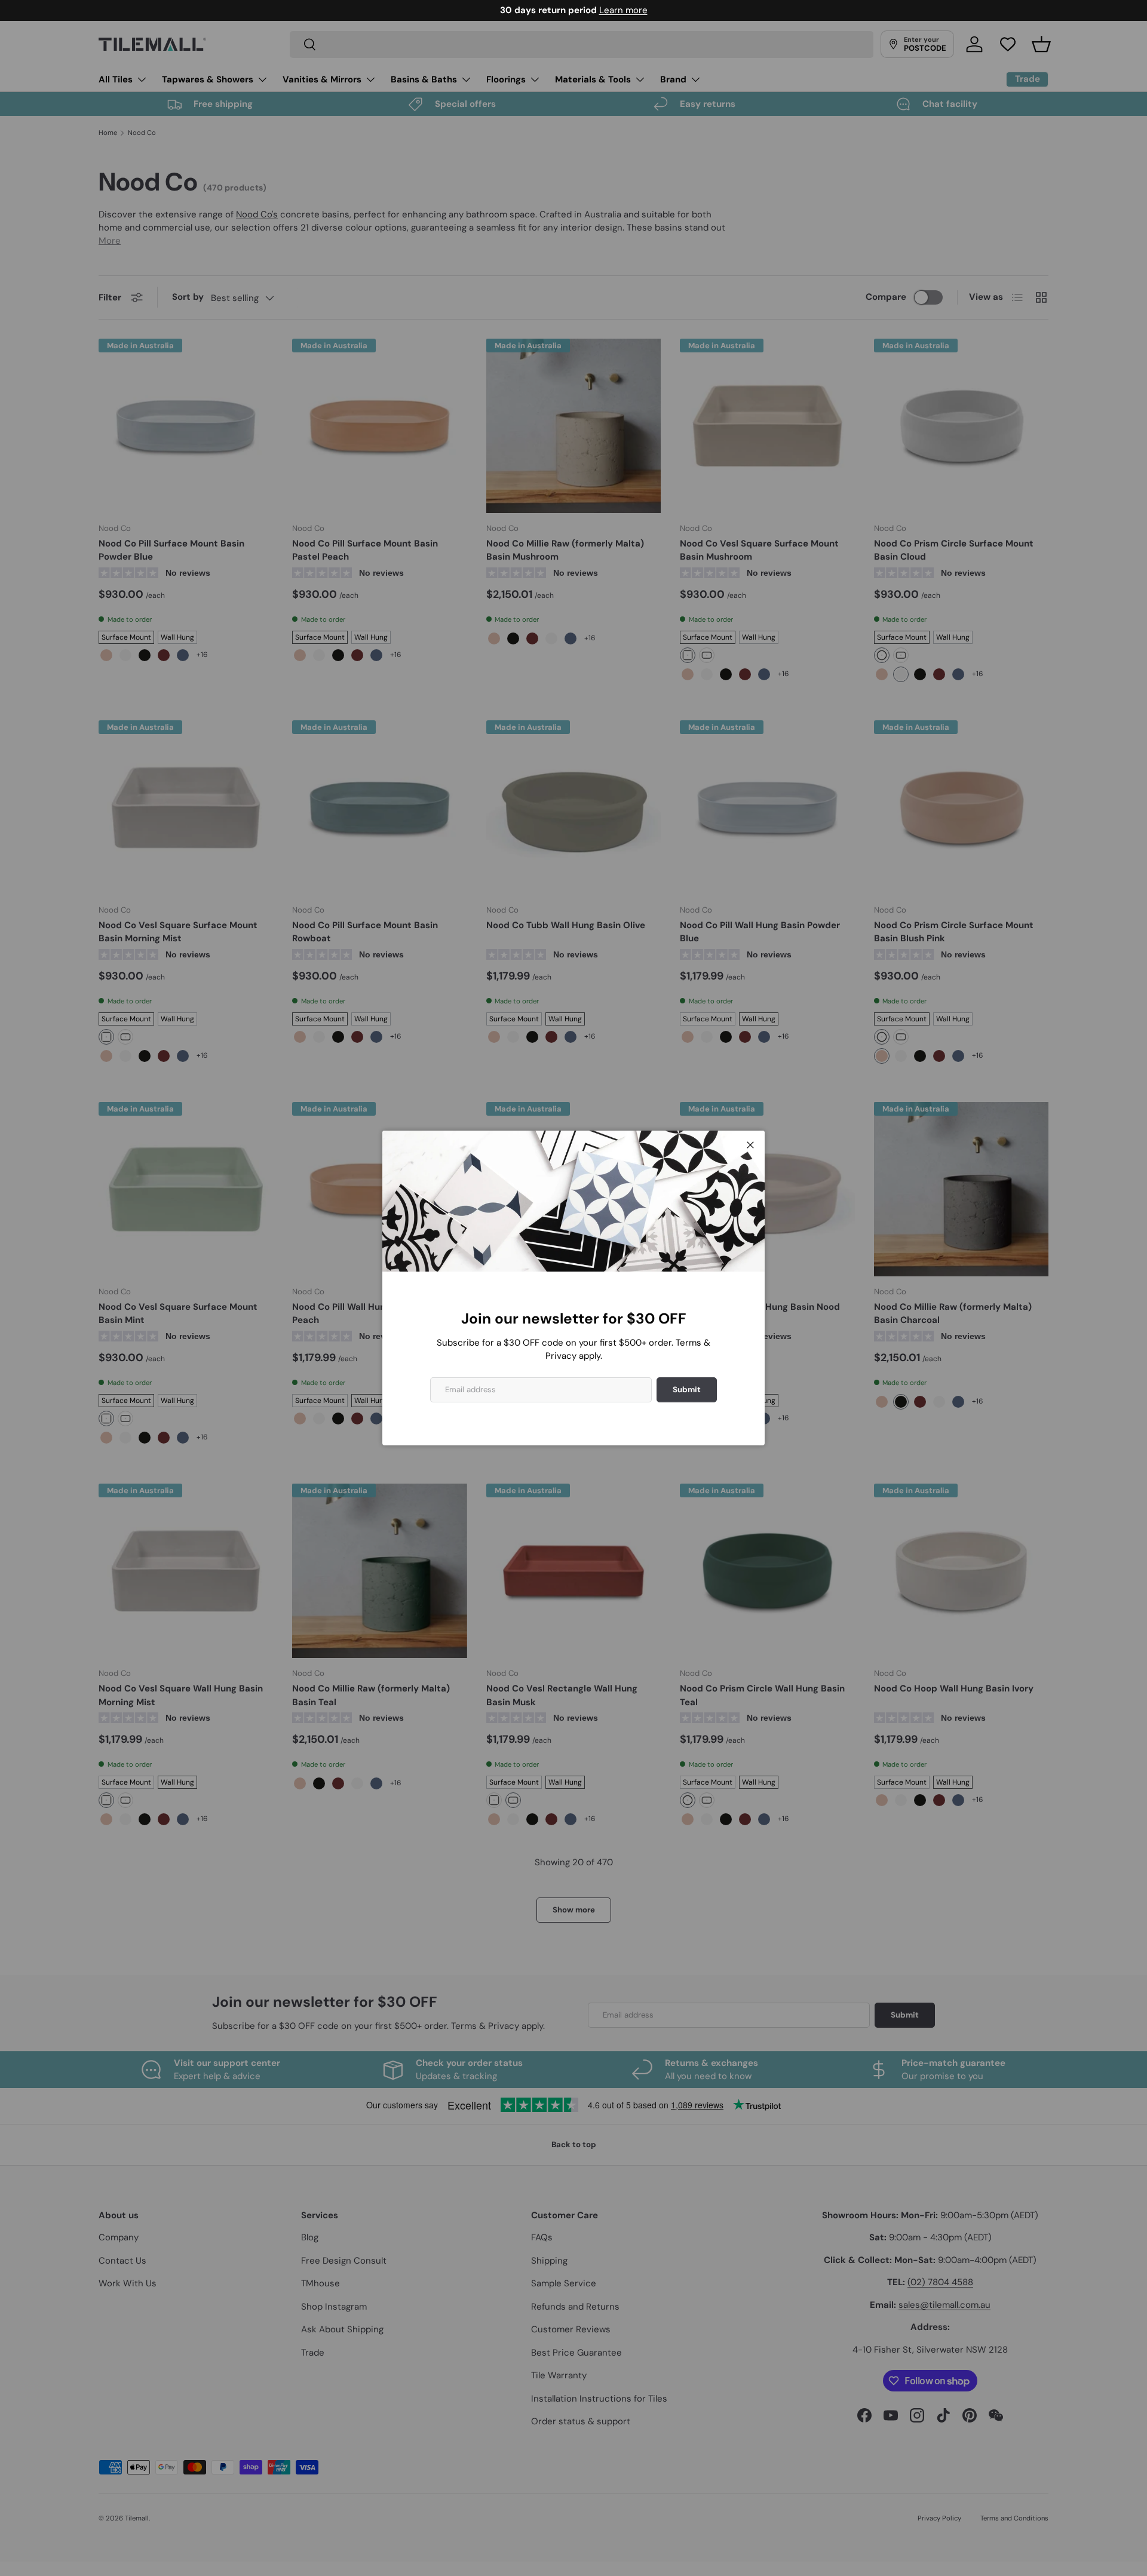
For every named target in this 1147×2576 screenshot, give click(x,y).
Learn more (623, 10)
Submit (687, 1390)
